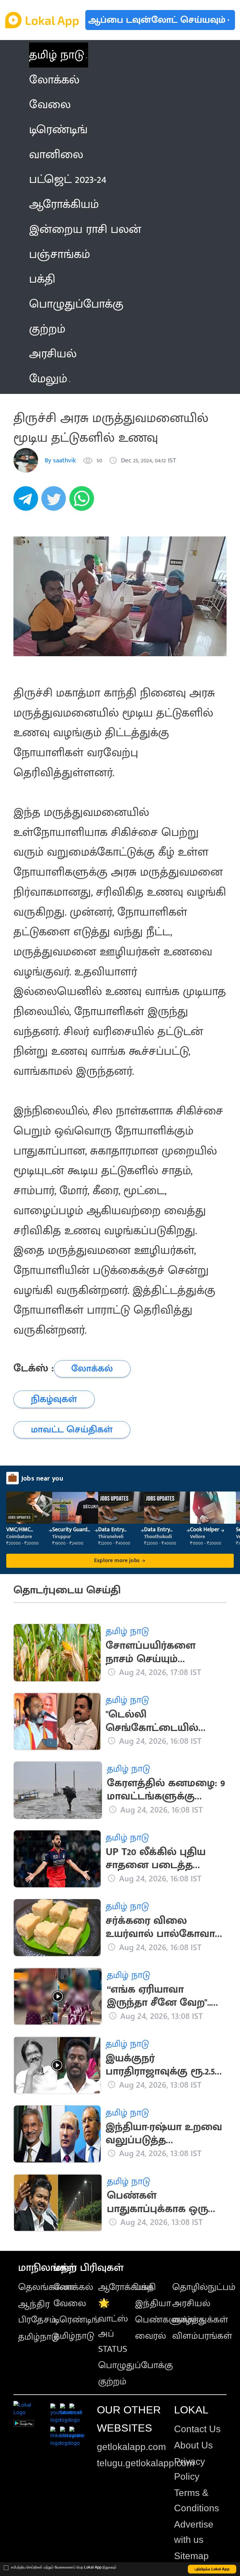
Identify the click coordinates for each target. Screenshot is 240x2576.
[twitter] (55, 502)
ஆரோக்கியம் (126, 2287)
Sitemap (191, 2556)
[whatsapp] (83, 502)
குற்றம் (112, 2382)
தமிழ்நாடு (39, 2337)
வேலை (70, 2303)
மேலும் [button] (48, 379)
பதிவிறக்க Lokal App (212, 2569)
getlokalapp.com (131, 2447)
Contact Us (197, 2429)
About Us (193, 2445)
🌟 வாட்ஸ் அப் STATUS (113, 2326)
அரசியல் (191, 2303)
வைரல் (150, 2336)
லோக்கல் (73, 2287)
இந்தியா (153, 2303)
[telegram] (27, 502)
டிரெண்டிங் (77, 2320)
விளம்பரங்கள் (202, 2336)
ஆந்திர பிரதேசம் (37, 2312)
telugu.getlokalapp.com (146, 2463)
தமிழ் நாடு (57, 55)
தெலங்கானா (46, 2287)
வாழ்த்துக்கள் (200, 2320)
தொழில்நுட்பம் (204, 2287)
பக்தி (145, 2287)
